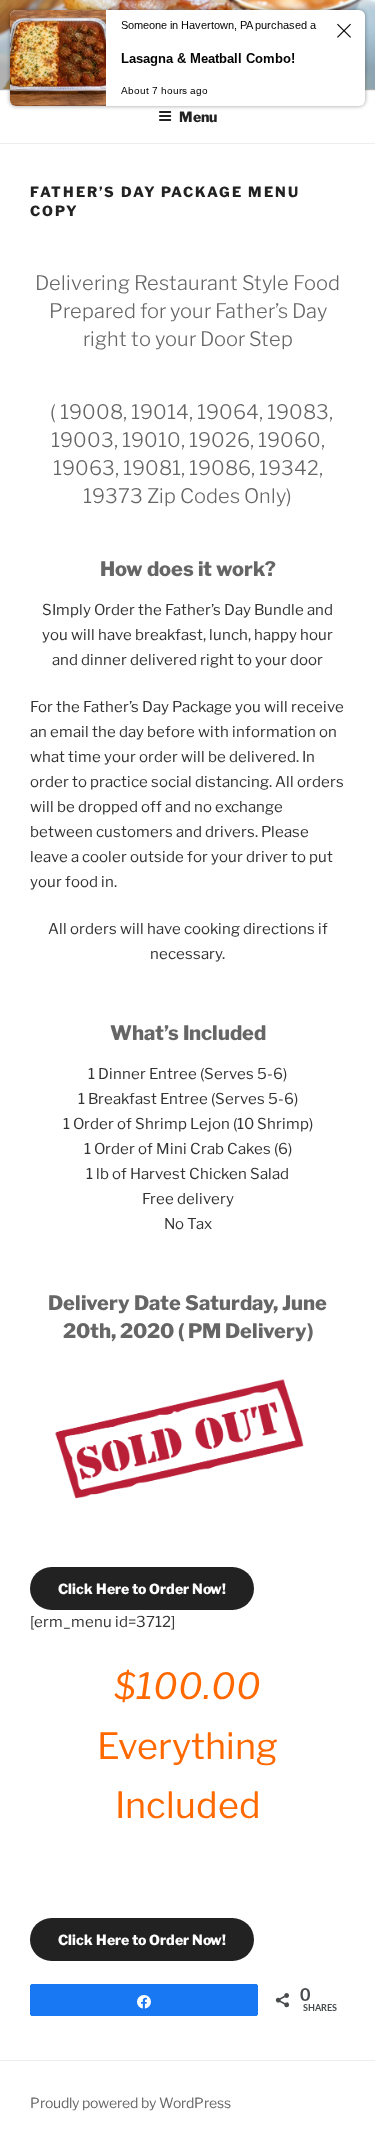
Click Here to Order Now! (142, 1588)
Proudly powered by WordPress (130, 2102)
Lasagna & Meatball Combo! (208, 58)
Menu (198, 116)
